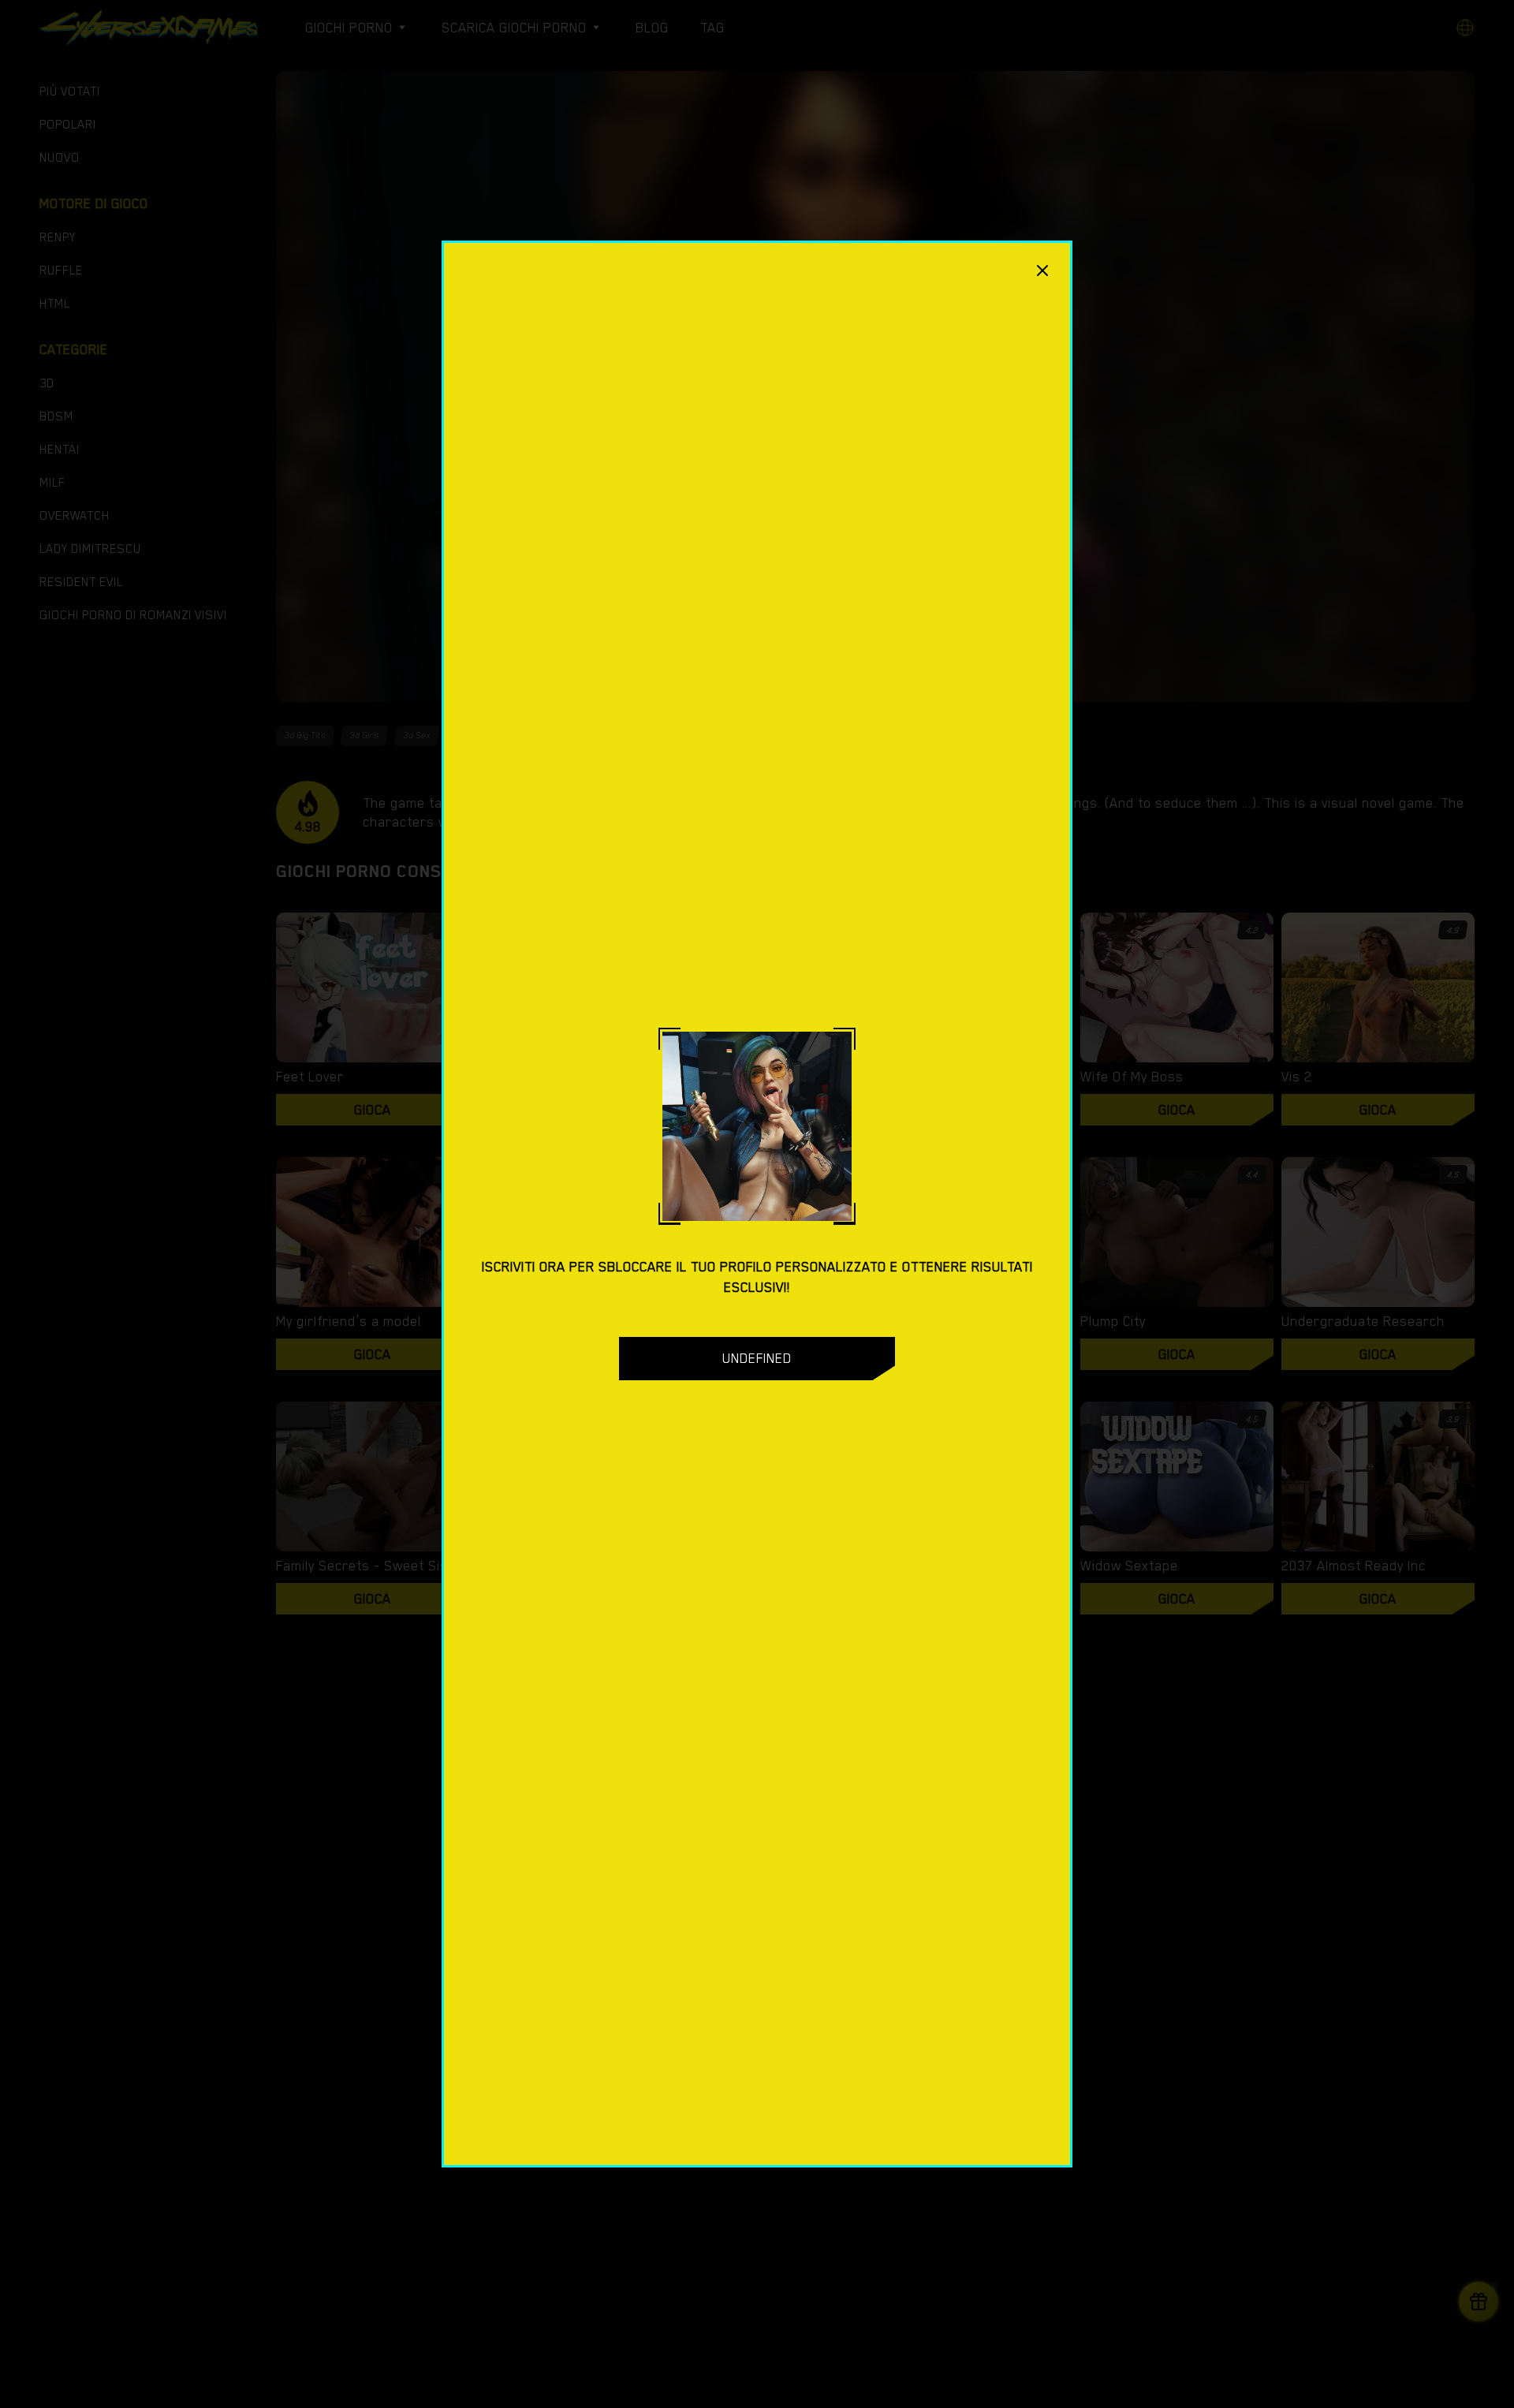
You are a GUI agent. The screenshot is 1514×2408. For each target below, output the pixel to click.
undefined (757, 1358)
